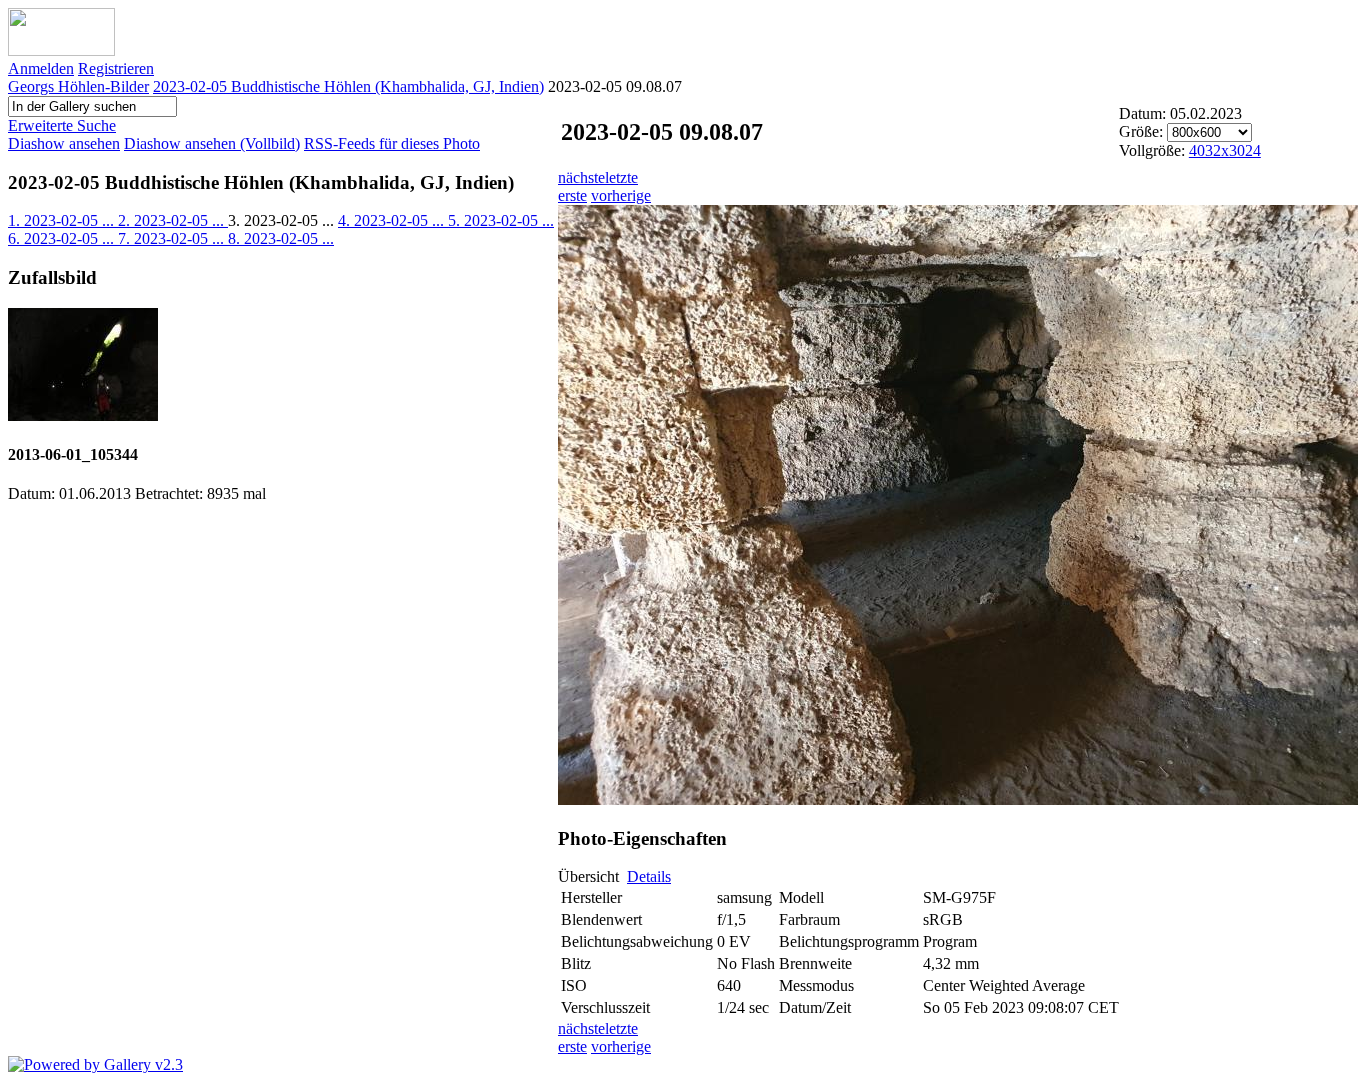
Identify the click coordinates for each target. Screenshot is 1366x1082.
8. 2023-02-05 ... (281, 238)
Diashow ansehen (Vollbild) (212, 143)
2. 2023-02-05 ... (173, 220)
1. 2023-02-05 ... (63, 220)
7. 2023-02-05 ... (173, 238)
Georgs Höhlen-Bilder (78, 86)
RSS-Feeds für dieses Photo (392, 143)
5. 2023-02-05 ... (501, 220)
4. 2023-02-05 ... (393, 220)
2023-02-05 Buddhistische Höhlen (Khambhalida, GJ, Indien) (348, 86)
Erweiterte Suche (62, 125)
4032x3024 (1225, 150)
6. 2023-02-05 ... (63, 238)
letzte (621, 177)
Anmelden (41, 68)
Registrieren (116, 68)
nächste (581, 177)
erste (572, 195)
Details (649, 876)
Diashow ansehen (64, 143)
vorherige (621, 195)
